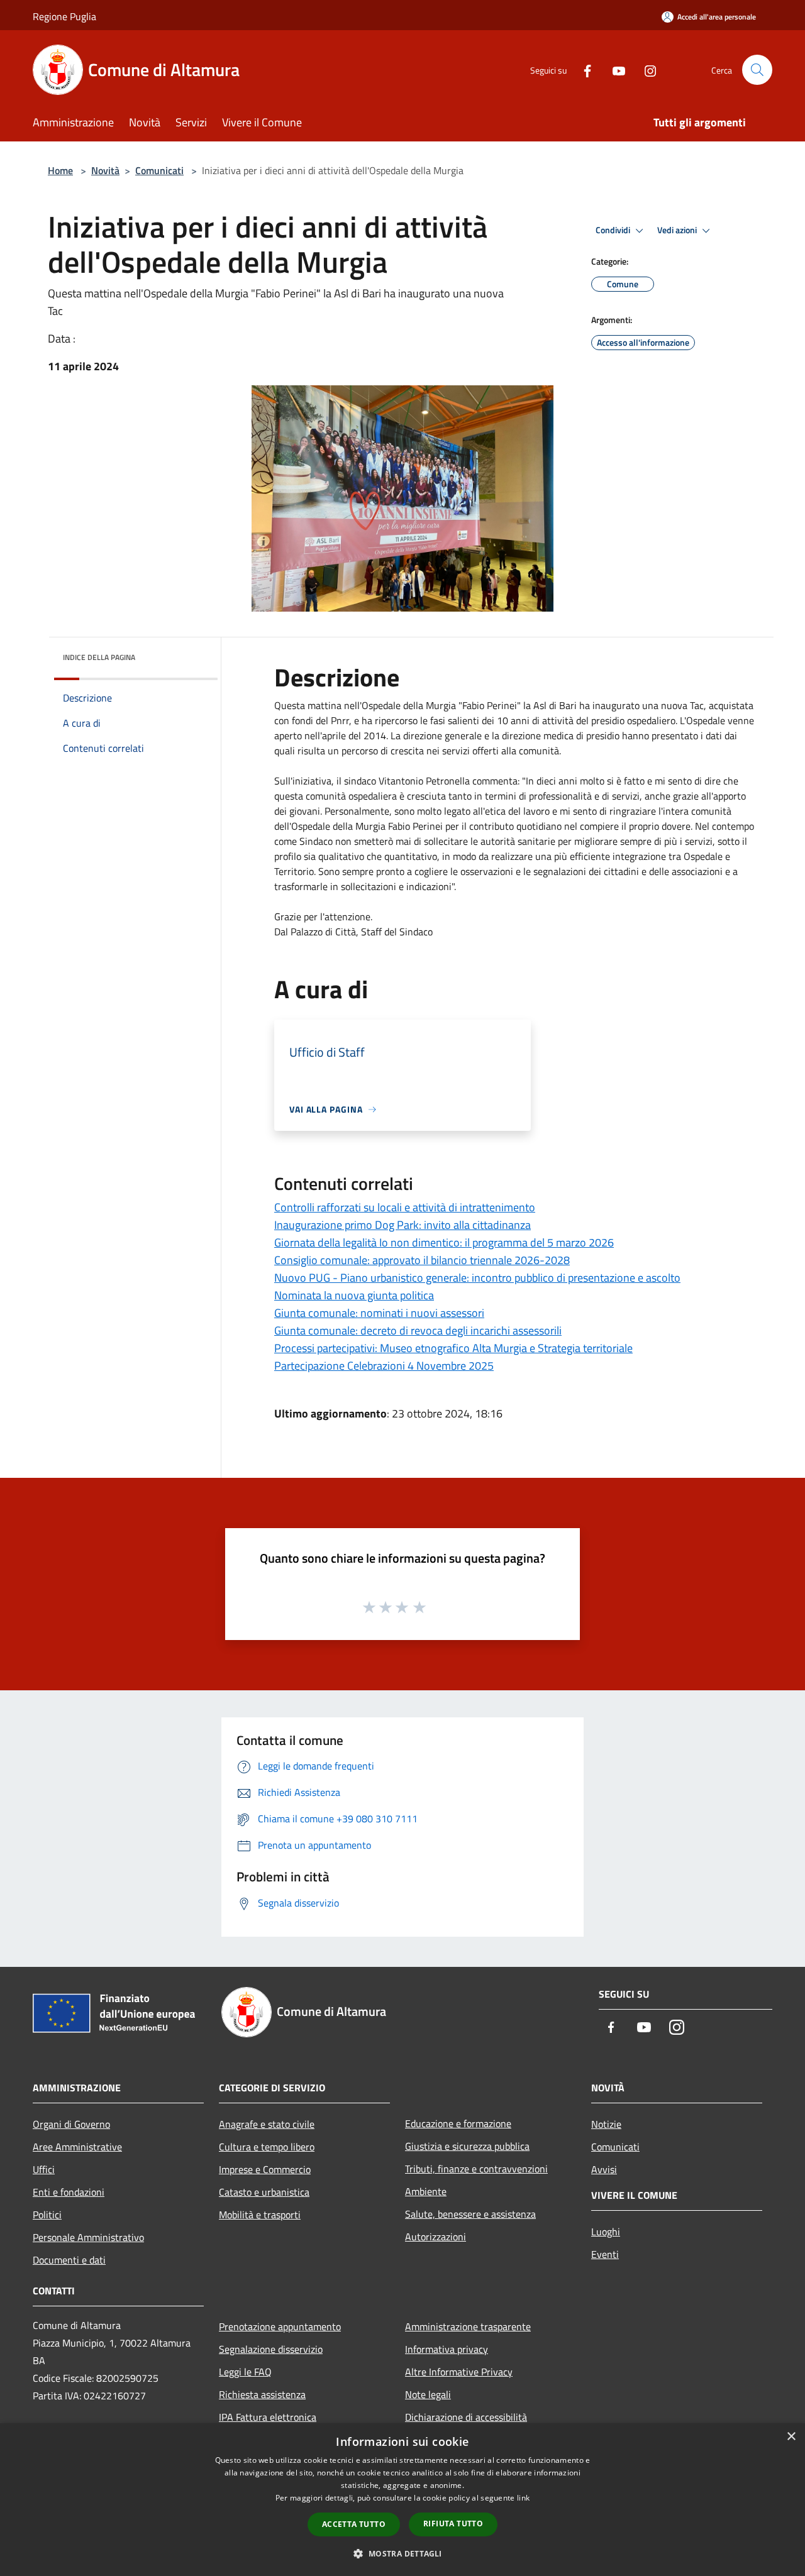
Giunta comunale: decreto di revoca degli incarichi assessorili (418, 1330)
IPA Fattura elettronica (268, 2417)
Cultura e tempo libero (267, 2147)
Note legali (428, 2394)
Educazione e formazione (458, 2123)
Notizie (606, 2124)
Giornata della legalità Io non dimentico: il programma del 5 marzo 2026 (444, 1242)
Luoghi (606, 2232)
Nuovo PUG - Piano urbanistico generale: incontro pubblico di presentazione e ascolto (477, 1278)
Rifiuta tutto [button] (453, 2524)
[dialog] (402, 2500)
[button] (402, 2553)
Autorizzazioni (436, 2237)
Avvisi (604, 2169)
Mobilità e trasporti (260, 2215)
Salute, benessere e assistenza (470, 2214)
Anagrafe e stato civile (267, 2124)
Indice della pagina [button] (99, 657)
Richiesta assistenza (262, 2394)
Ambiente (426, 2191)
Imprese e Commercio (265, 2169)
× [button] (791, 2437)
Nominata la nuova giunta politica (354, 1295)
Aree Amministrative (77, 2147)
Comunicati (159, 170)
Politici (47, 2215)
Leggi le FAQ (245, 2372)
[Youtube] (614, 69)
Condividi (614, 230)
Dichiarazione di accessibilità (466, 2417)
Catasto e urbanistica (264, 2192)
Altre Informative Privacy (459, 2372)
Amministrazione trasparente (468, 2326)
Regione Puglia (64, 16)
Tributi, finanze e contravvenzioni (476, 2169)
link (523, 2498)
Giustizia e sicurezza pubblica (467, 2146)
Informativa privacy (447, 2349)
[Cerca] (757, 70)
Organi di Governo (71, 2124)
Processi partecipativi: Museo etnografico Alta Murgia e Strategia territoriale (453, 1348)
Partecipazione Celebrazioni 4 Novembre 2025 (384, 1366)
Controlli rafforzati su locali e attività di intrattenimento (405, 1207)
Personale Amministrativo (88, 2237)
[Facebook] (582, 69)
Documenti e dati (69, 2260)
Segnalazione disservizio (271, 2349)
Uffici (44, 2169)
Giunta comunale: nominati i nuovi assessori (379, 1313)
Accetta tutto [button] (354, 2524)
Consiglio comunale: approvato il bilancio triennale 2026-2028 (422, 1260)
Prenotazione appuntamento (280, 2326)
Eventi (605, 2254)
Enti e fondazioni (69, 2192)
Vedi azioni (678, 230)
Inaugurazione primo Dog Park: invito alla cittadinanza (402, 1225)
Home (60, 170)
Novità (105, 170)
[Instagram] (645, 69)
